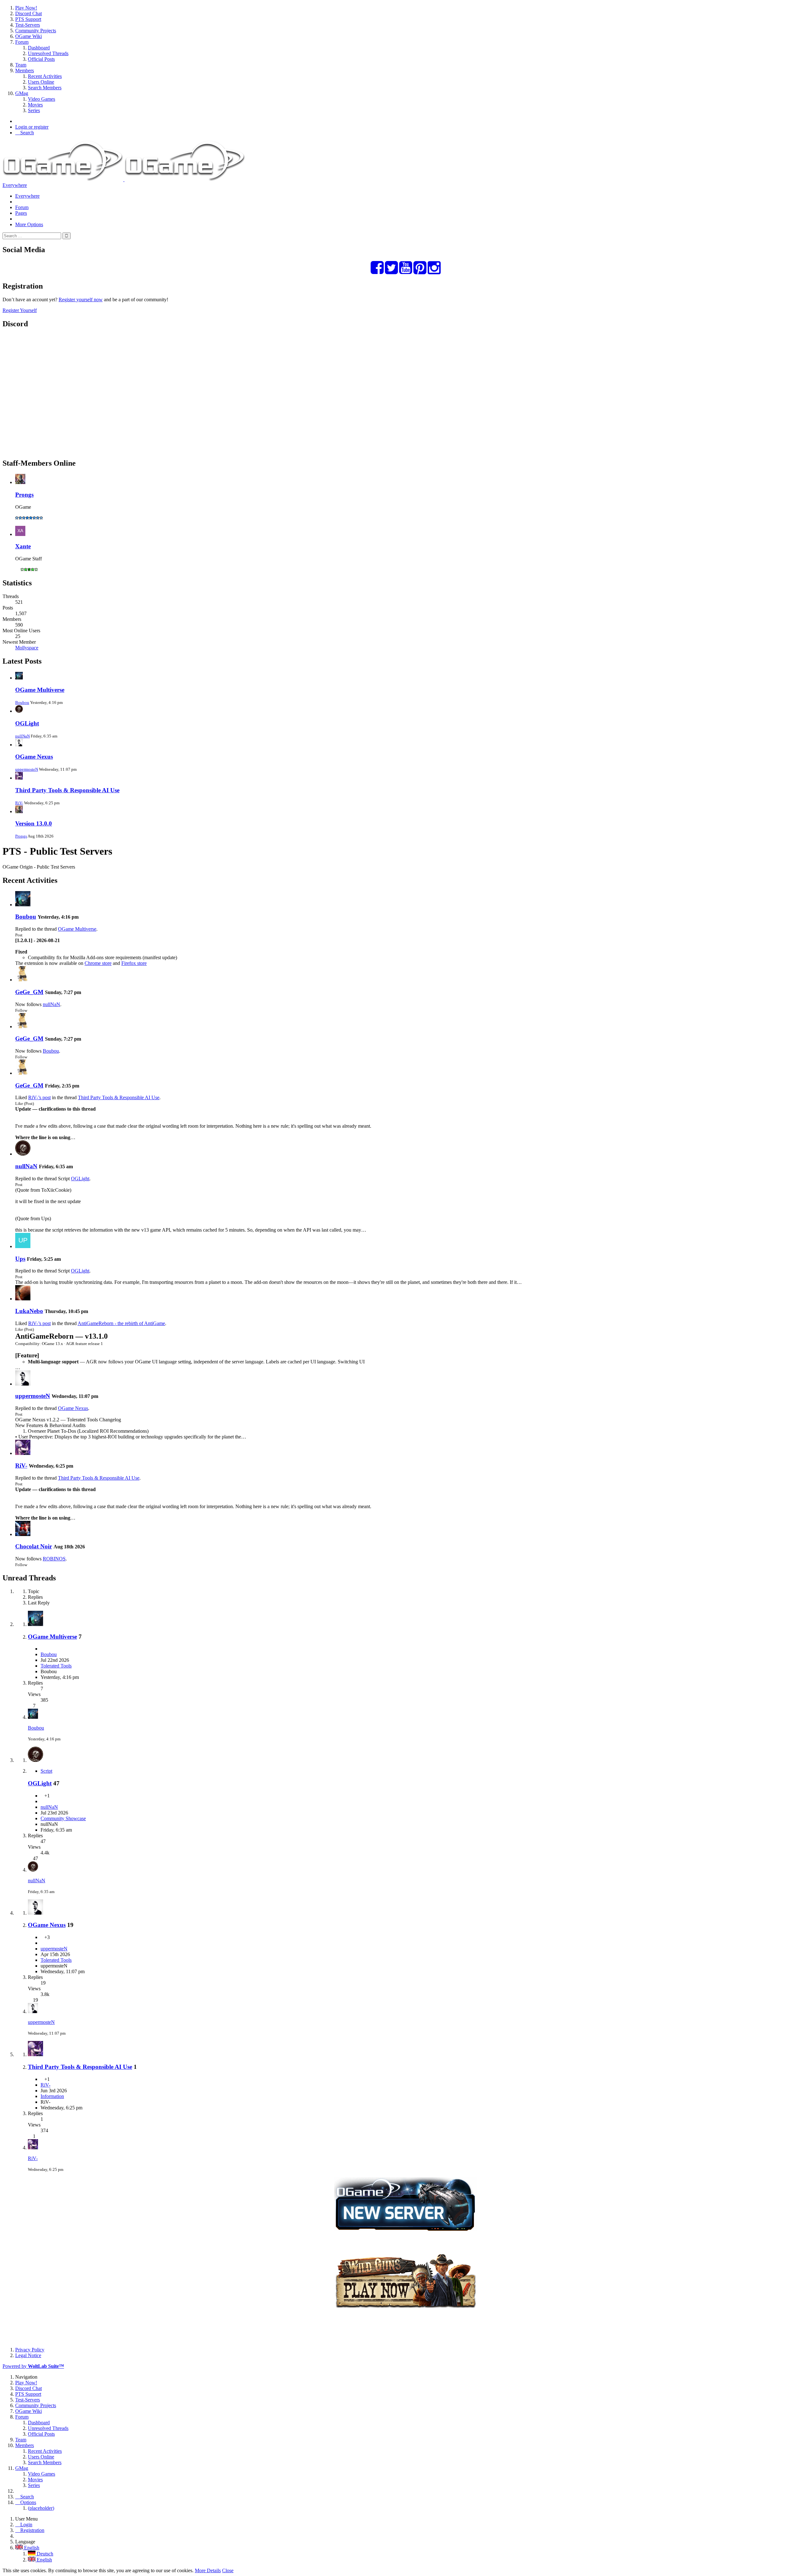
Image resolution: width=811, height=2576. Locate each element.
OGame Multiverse (40, 690)
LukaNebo (29, 1311)
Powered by (33, 2366)
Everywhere (15, 185)
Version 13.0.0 (34, 823)
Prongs (24, 495)
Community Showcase (63, 1818)
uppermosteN (27, 769)
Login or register (32, 127)
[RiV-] (23, 1453)
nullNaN (22, 736)
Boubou (22, 702)
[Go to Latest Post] (33, 1717)
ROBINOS (54, 1559)
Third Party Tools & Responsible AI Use (67, 790)
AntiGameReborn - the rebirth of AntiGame (121, 1323)
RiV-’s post (39, 1097)
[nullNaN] (23, 1154)
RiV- (19, 803)
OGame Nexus (34, 757)
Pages (21, 213)
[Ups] (23, 1246)
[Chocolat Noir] (23, 1534)
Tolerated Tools (56, 1666)
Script (46, 1771)
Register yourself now (81, 300)
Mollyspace (27, 648)
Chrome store (98, 963)
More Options (29, 224)
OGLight (27, 723)
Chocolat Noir (34, 1546)
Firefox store (134, 963)
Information (52, 2096)
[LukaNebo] (23, 1299)
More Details (208, 2570)
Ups (20, 1259)
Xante (23, 546)
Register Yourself (20, 310)
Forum (22, 207)
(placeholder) (41, 2508)
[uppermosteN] (23, 1384)
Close (228, 2570)
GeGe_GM (29, 992)
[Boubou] (23, 905)
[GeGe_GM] (23, 980)
